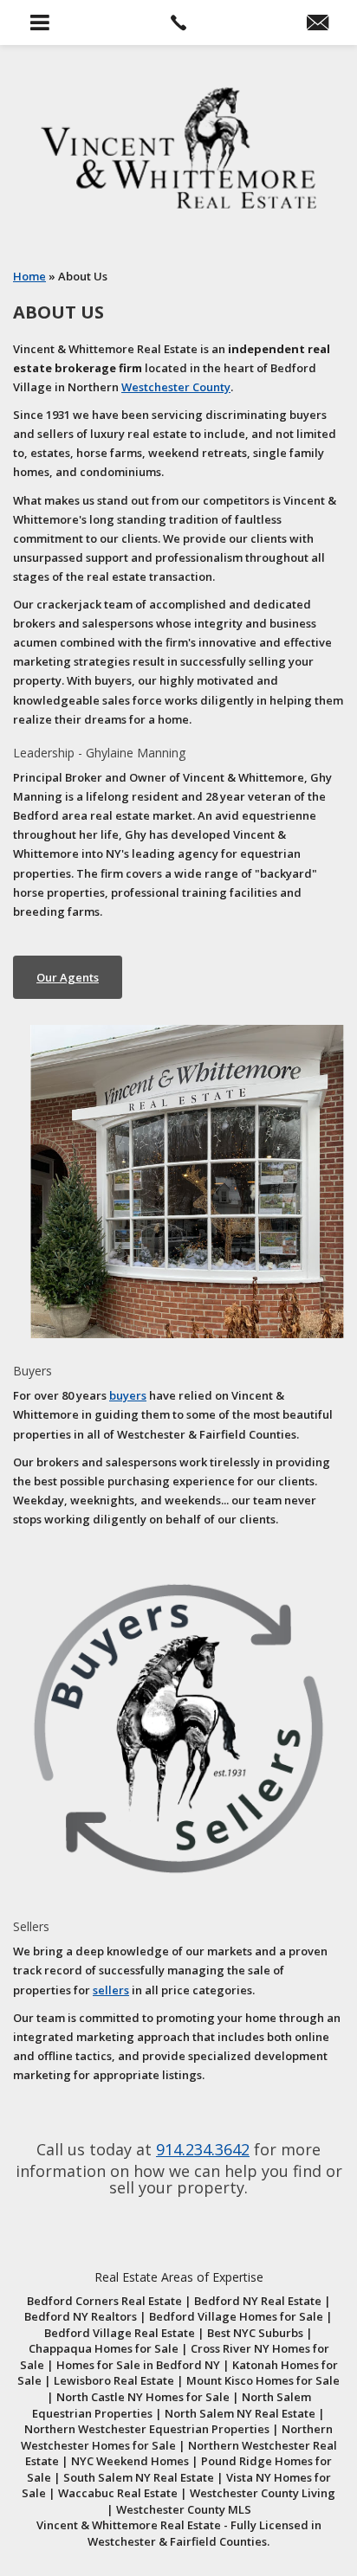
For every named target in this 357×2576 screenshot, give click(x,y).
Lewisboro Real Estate (114, 2380)
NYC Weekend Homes (130, 2461)
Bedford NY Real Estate (258, 2301)
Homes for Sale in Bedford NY (138, 2365)
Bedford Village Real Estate (120, 2333)
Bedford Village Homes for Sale (236, 2316)
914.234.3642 (203, 2149)
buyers (128, 1395)
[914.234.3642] (178, 23)
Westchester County (176, 387)
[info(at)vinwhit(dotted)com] (318, 23)
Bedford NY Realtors (81, 2316)
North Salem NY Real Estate (240, 2413)
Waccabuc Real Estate (118, 2493)
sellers (111, 1990)
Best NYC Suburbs (255, 2333)
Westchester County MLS (184, 2509)
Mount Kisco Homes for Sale (263, 2380)
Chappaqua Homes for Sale (104, 2348)
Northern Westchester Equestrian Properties (147, 2429)
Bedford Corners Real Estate (104, 2301)
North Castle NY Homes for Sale (143, 2397)
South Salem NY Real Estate (139, 2477)
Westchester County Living (263, 2493)
